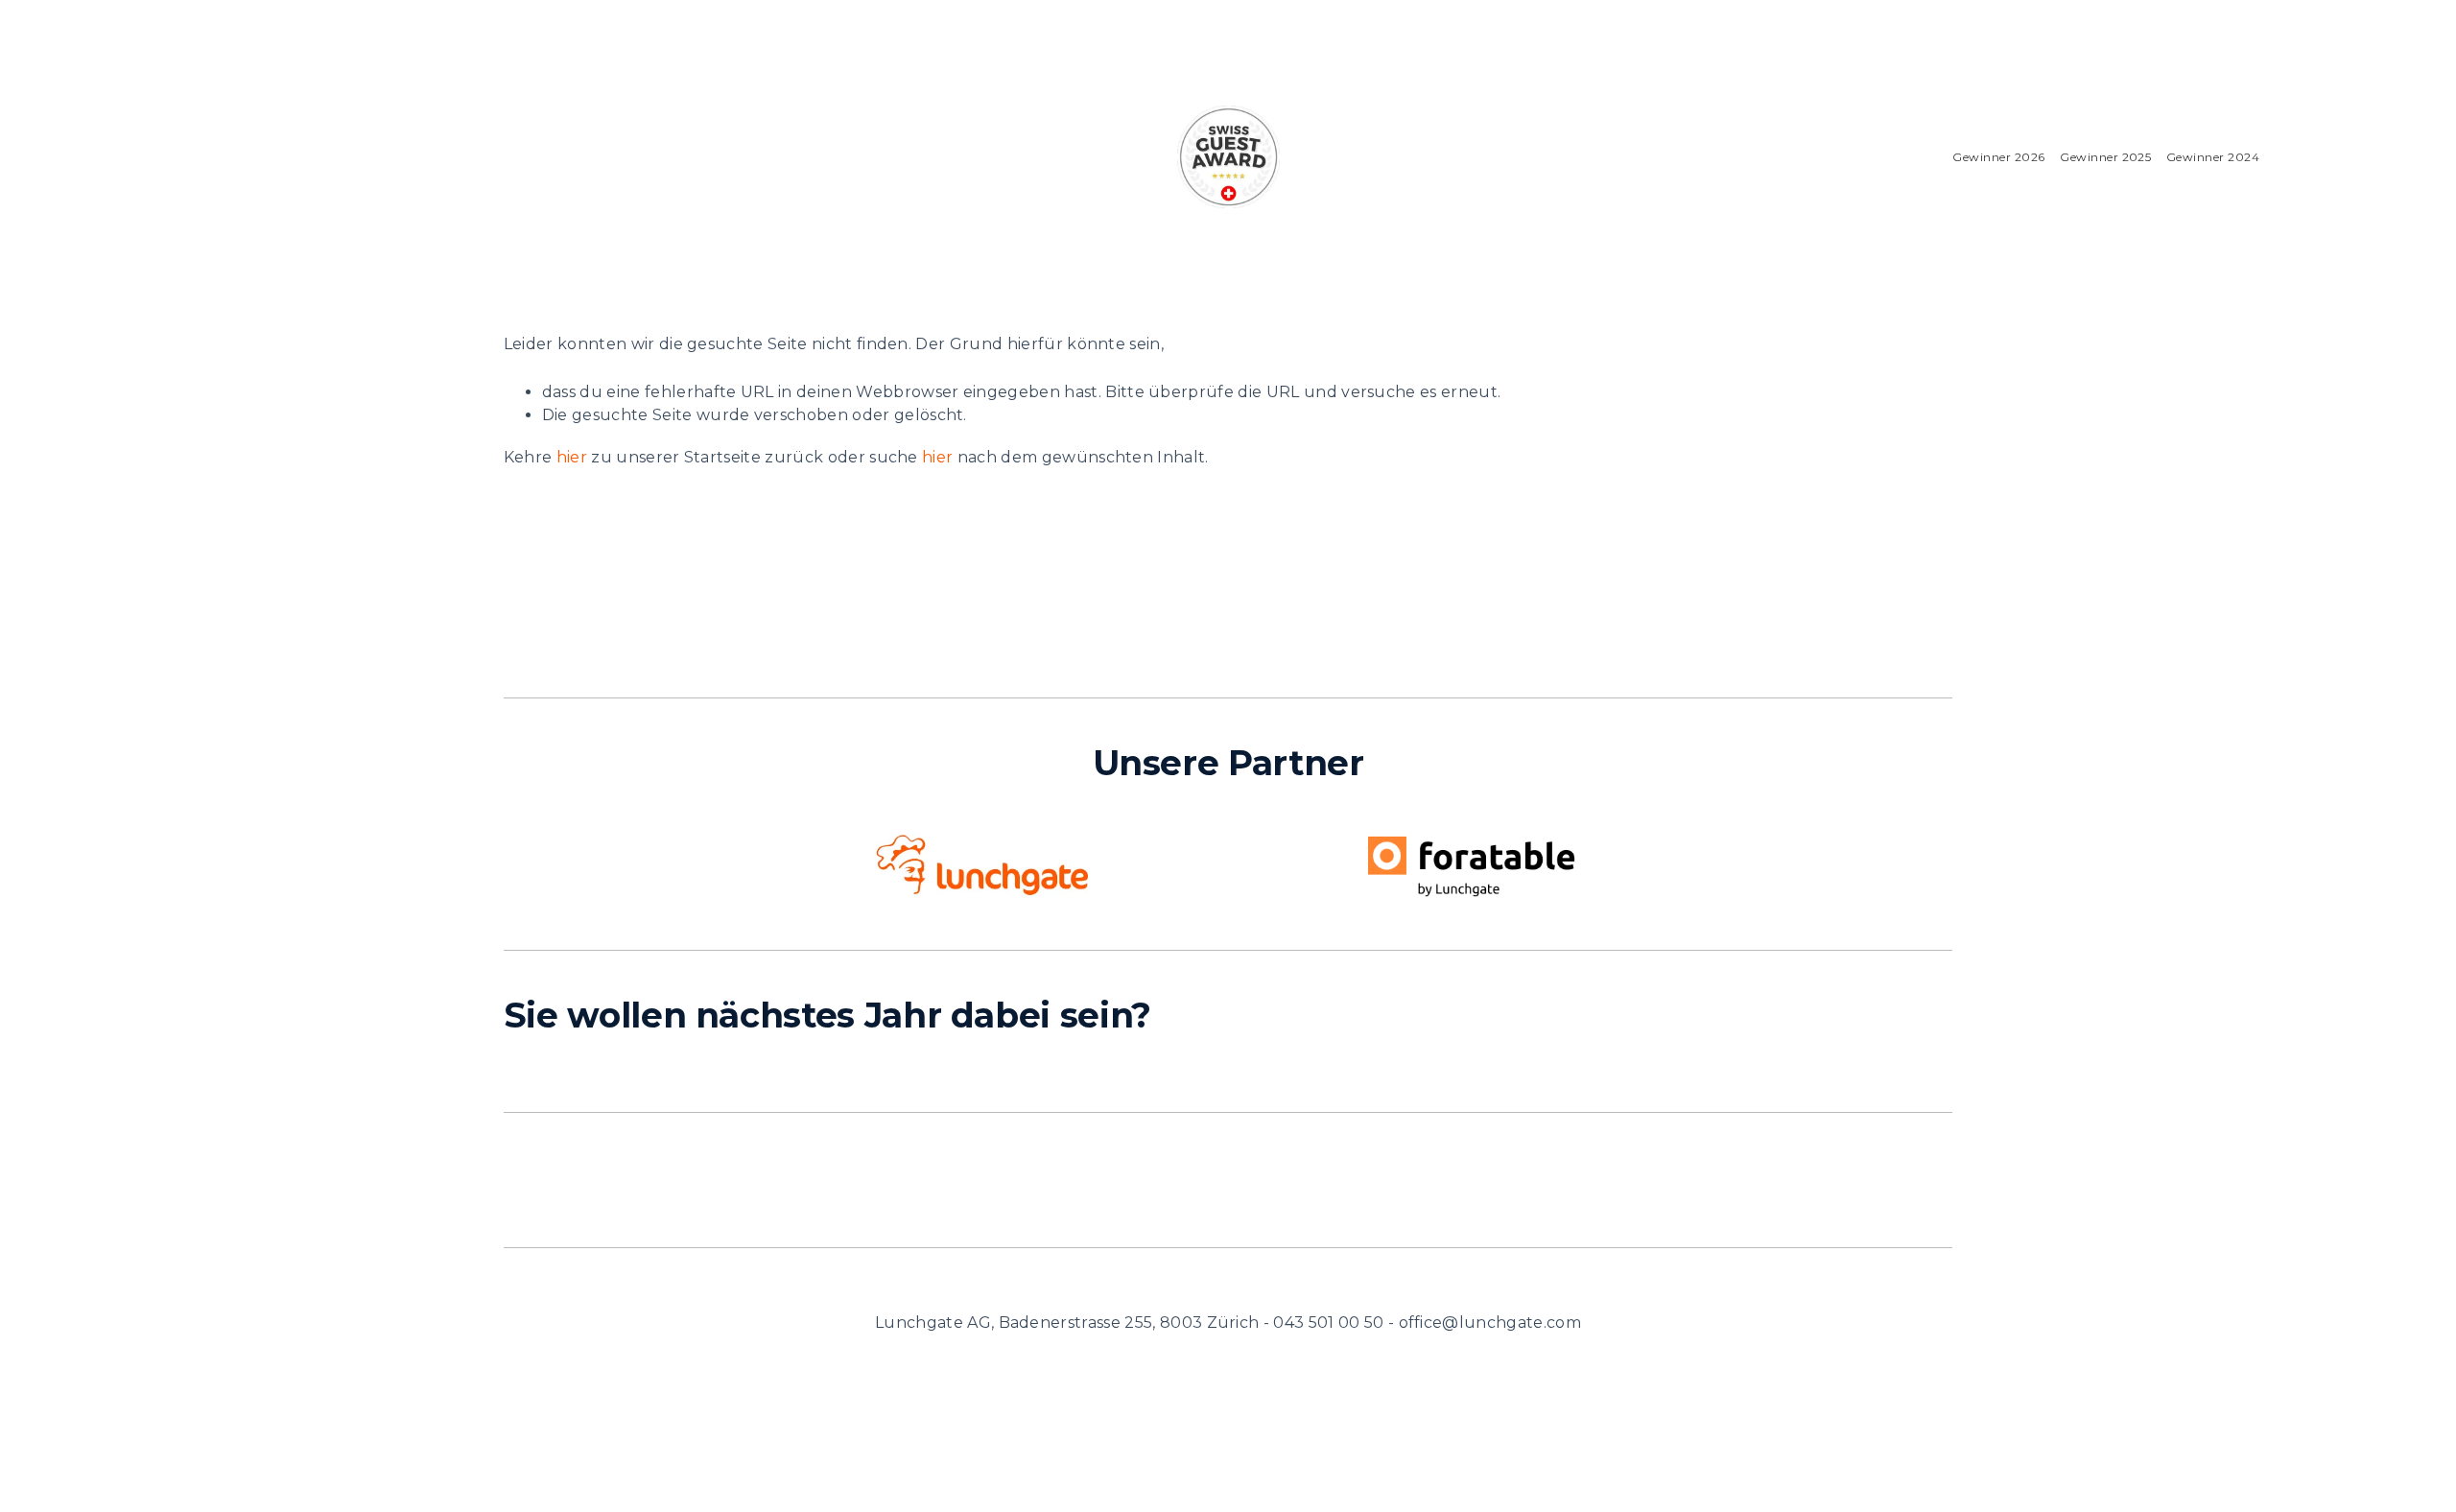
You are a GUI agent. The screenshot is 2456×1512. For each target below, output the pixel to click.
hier (572, 457)
